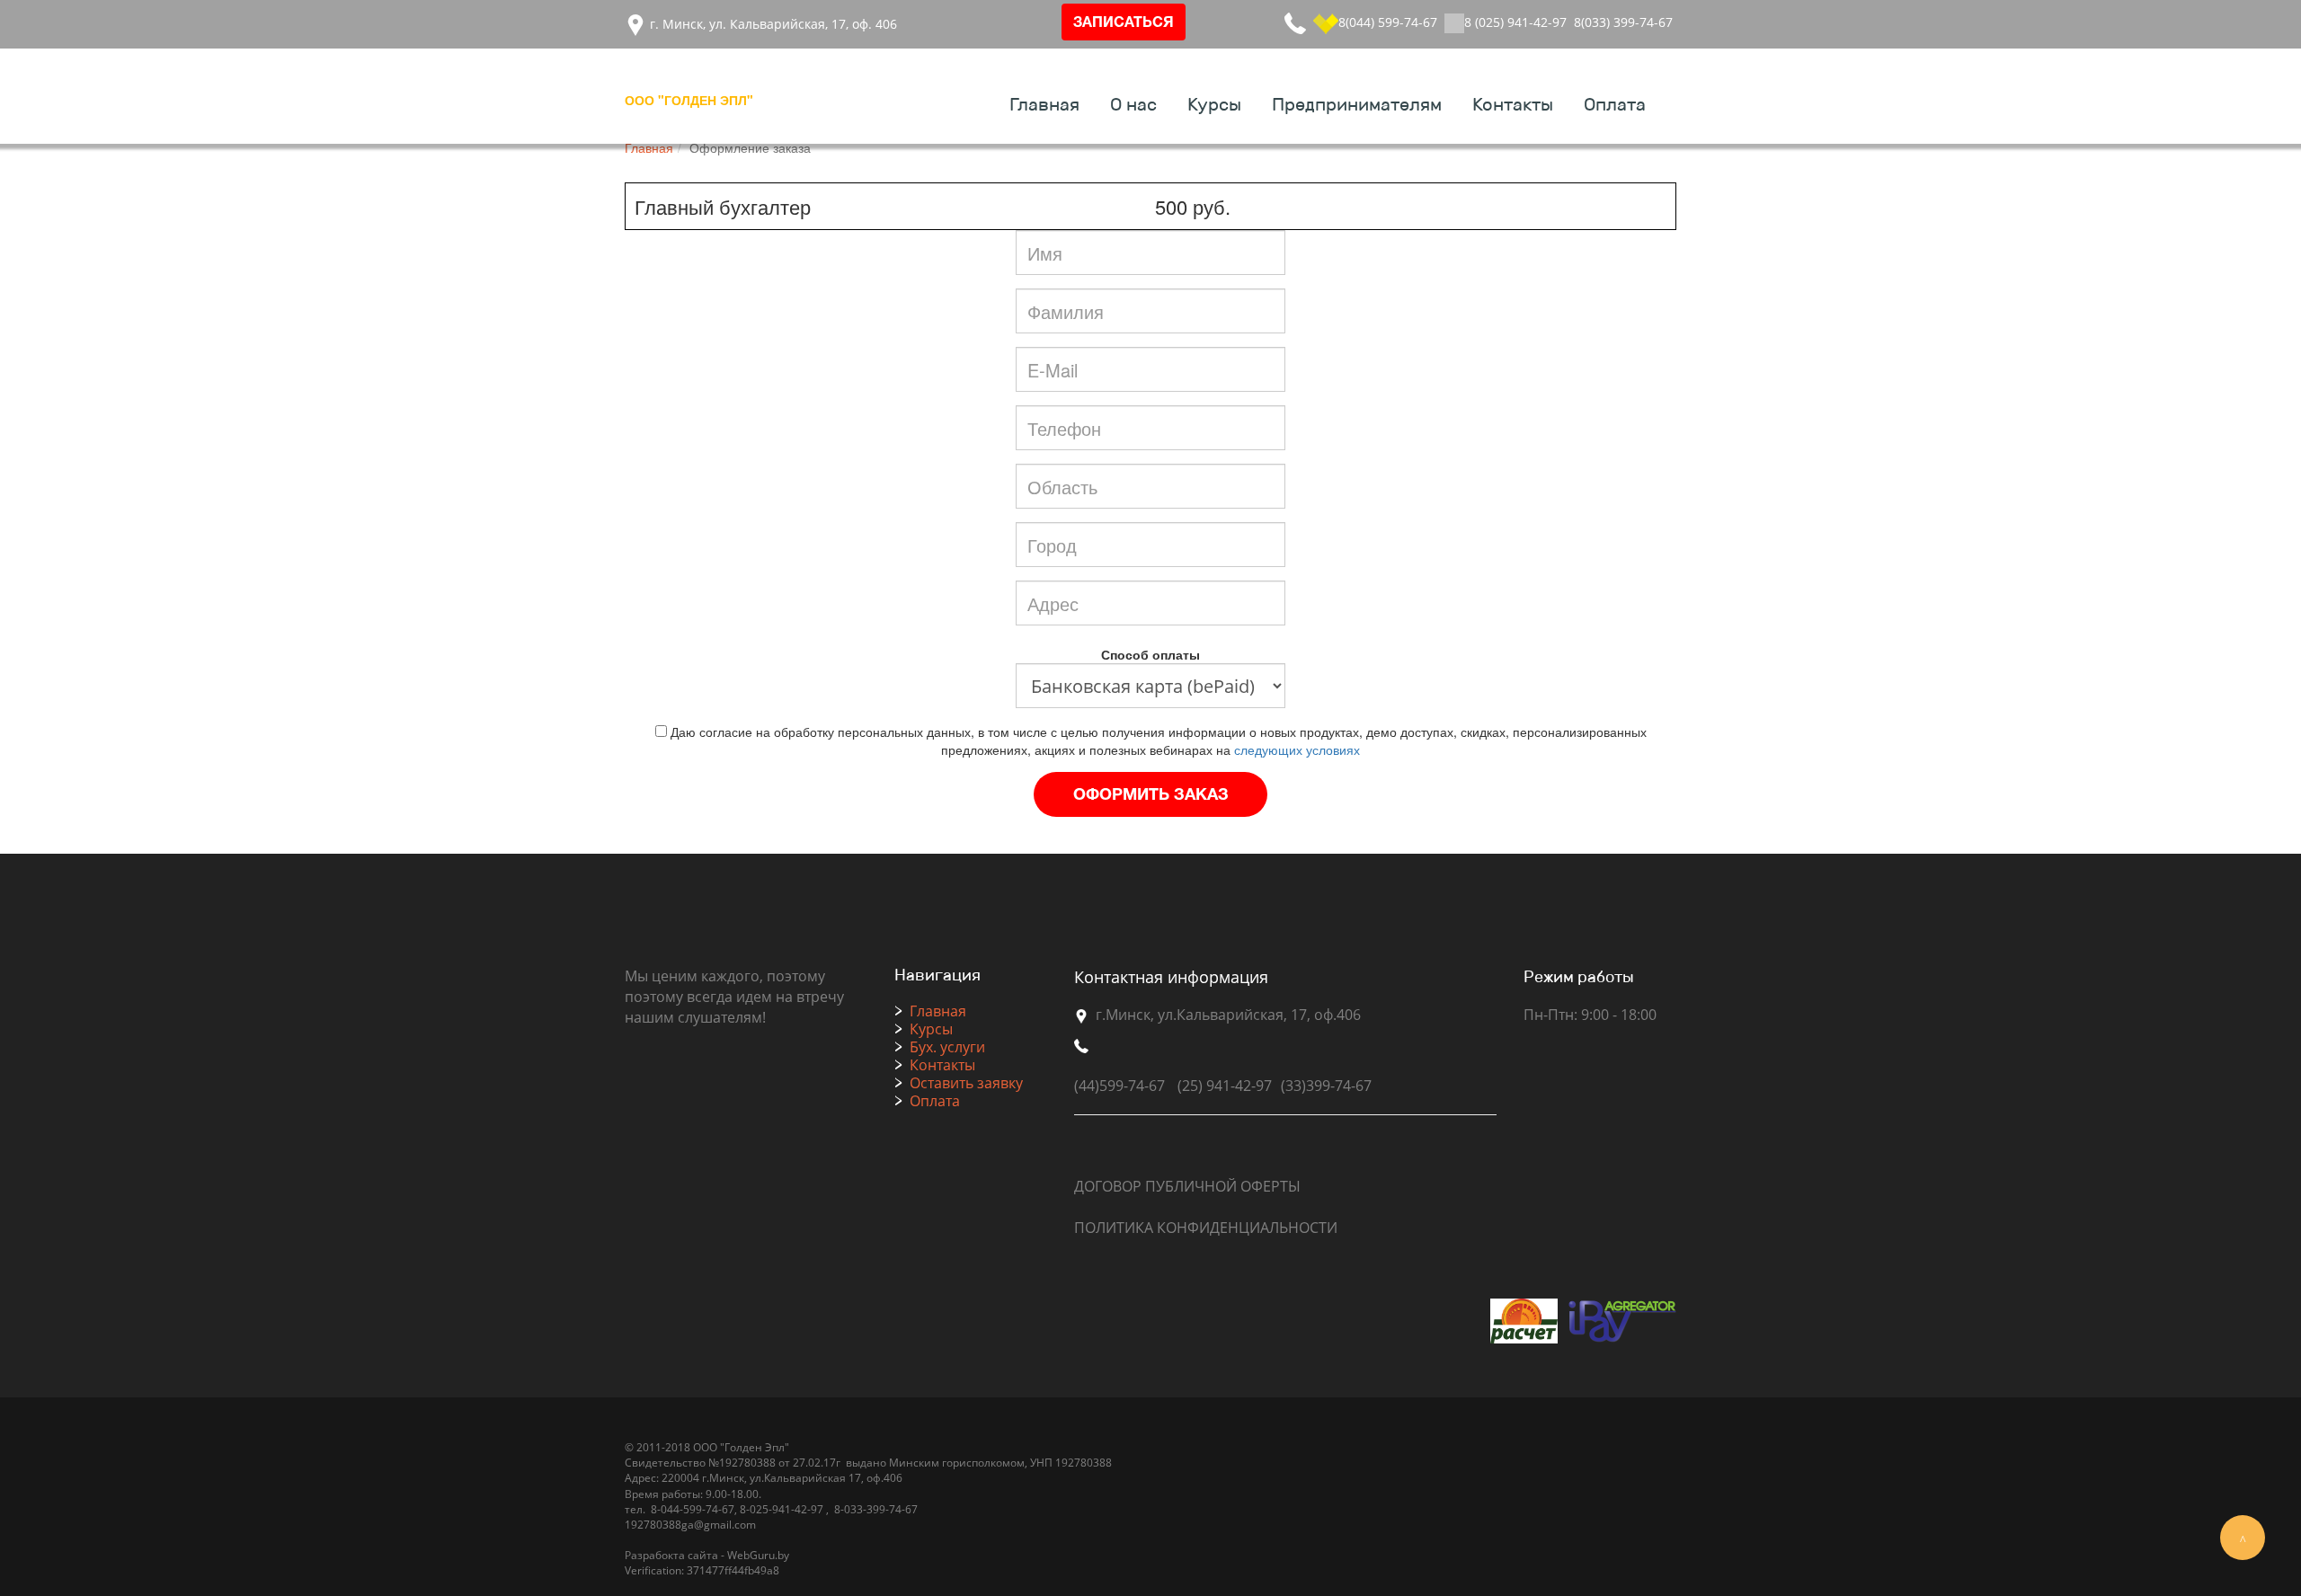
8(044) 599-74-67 (1388, 22)
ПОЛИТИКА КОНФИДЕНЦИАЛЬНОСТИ (1206, 1228)
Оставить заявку (966, 1083)
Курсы (1214, 105)
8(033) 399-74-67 (1623, 22)
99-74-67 (712, 1509)
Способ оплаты (1150, 654)
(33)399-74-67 (1326, 1086)
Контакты (1513, 105)
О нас (1133, 105)
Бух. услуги (947, 1047)
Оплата (1615, 105)
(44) (1087, 1086)
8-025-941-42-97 (780, 1509)
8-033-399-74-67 (876, 1509)
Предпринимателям (1357, 105)
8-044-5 (669, 1509)
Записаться (1124, 23)
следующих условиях (1297, 749)
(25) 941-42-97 (1225, 1086)
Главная (1044, 105)
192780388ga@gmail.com (690, 1525)
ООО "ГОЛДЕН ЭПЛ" (689, 100)
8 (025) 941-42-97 (1515, 22)
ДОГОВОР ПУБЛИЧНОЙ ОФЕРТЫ (1187, 1186)
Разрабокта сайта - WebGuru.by (707, 1555)
